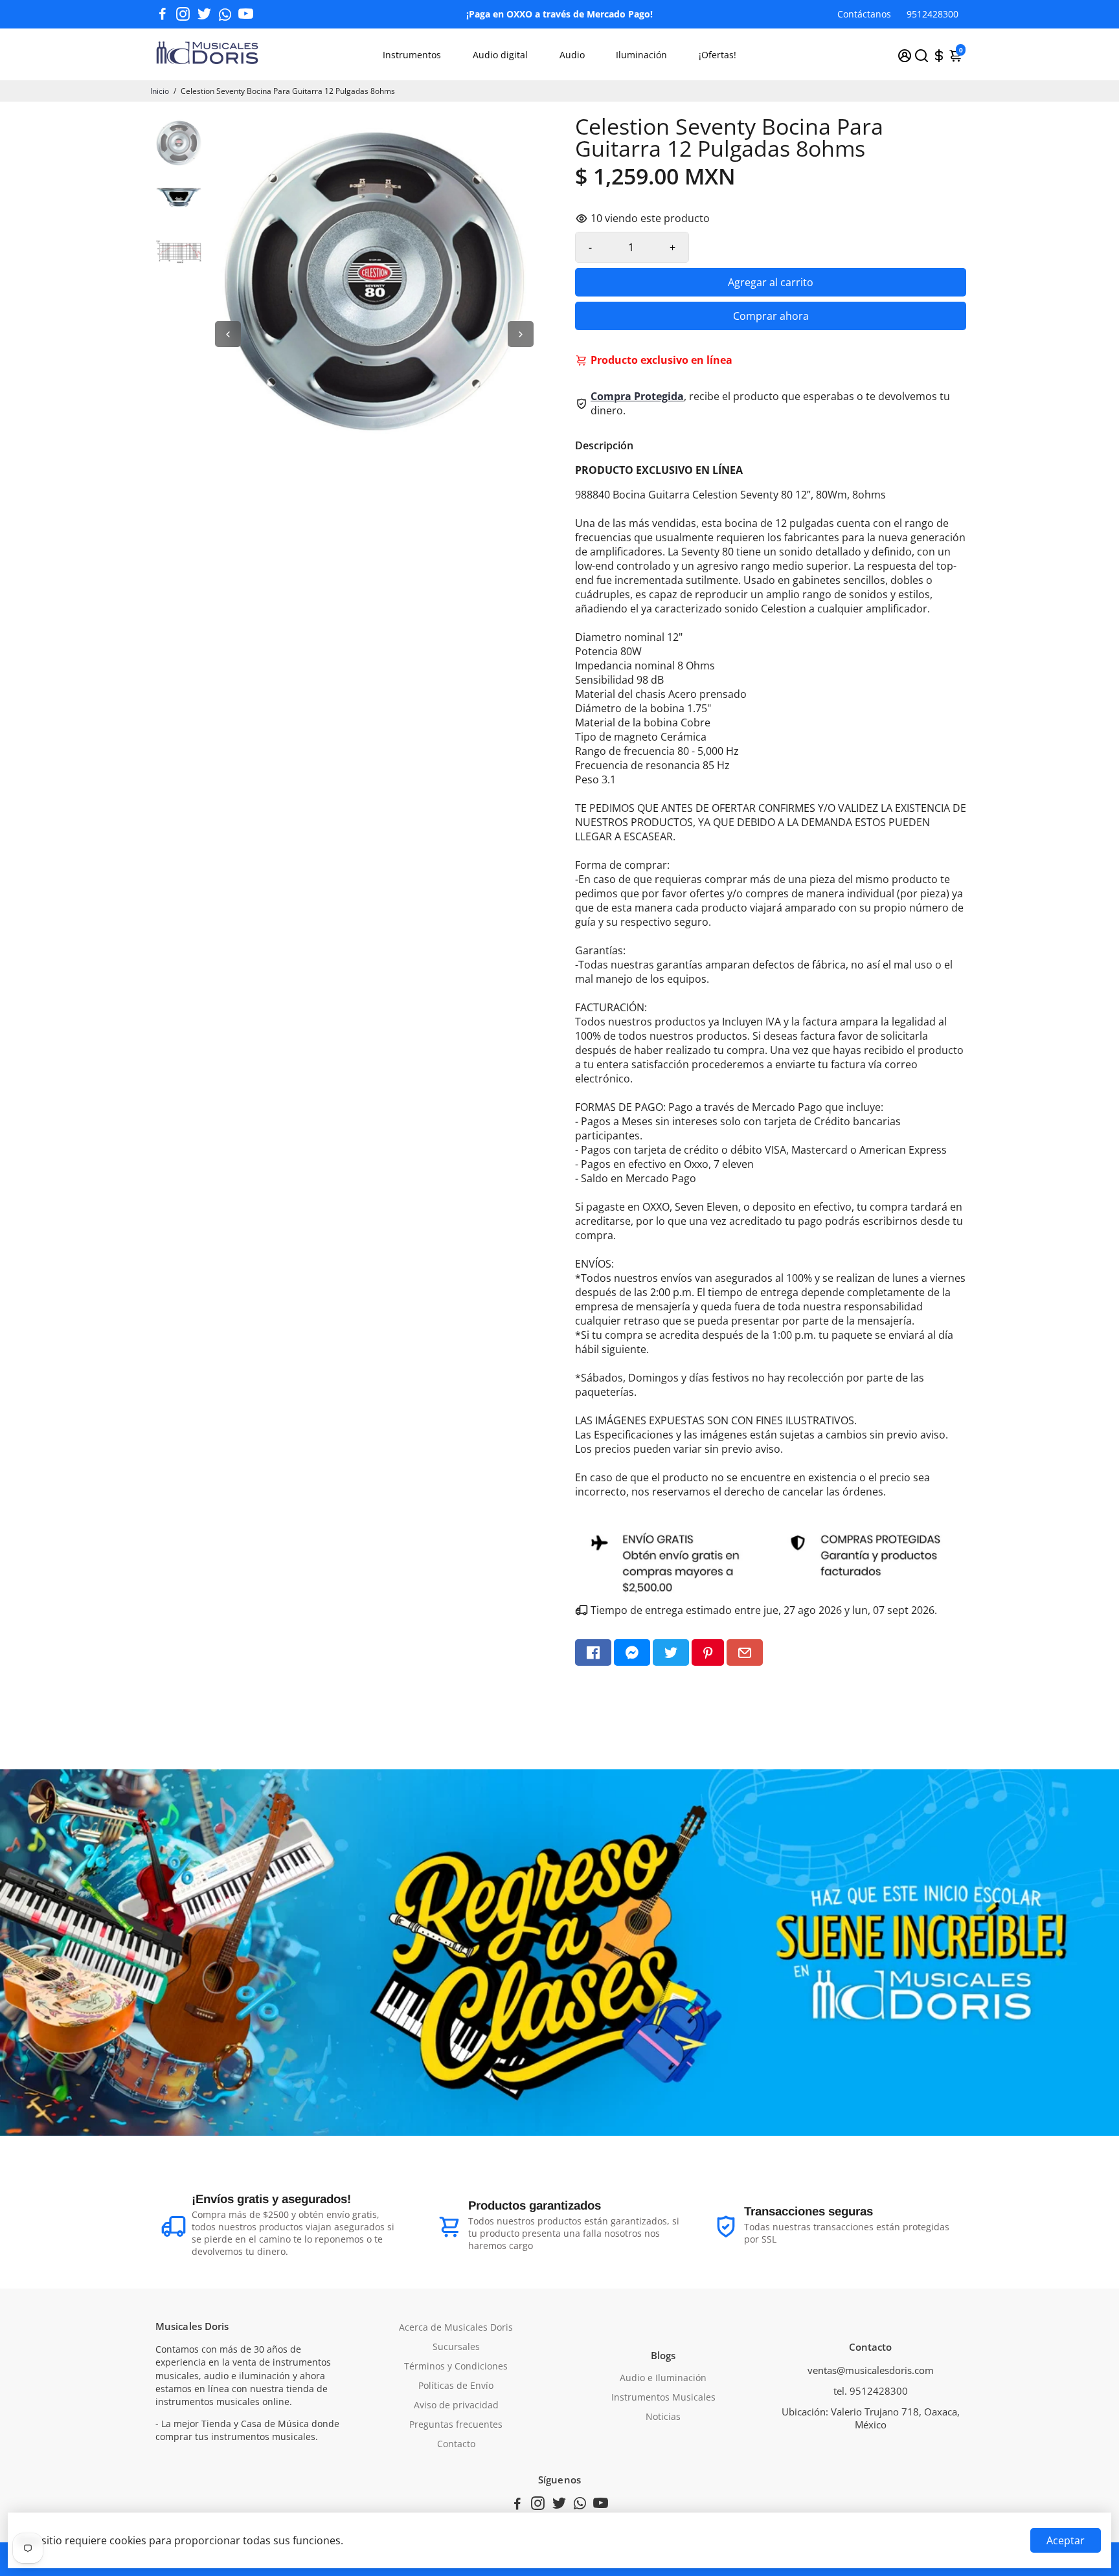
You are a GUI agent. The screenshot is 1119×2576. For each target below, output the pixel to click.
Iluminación (641, 55)
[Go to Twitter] (204, 14)
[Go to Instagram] (183, 14)
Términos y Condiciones (456, 2366)
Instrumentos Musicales (663, 2397)
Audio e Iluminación (663, 2378)
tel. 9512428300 (871, 2391)
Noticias (663, 2417)
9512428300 (932, 14)
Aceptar (1066, 2540)
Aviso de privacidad (456, 2405)
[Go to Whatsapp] (225, 14)
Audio (572, 55)
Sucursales (456, 2347)
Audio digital (500, 55)
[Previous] (228, 334)
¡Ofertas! (718, 55)
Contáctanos (864, 14)
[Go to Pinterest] (708, 1652)
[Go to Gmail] (745, 1652)
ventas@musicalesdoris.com (871, 2370)
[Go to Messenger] (632, 1652)
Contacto (456, 2444)
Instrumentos (412, 55)
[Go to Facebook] (163, 14)
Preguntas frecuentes (456, 2425)
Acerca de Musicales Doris (456, 2327)
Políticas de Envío (456, 2386)
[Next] (521, 334)
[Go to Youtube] (246, 14)
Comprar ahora (771, 316)
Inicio (160, 91)
